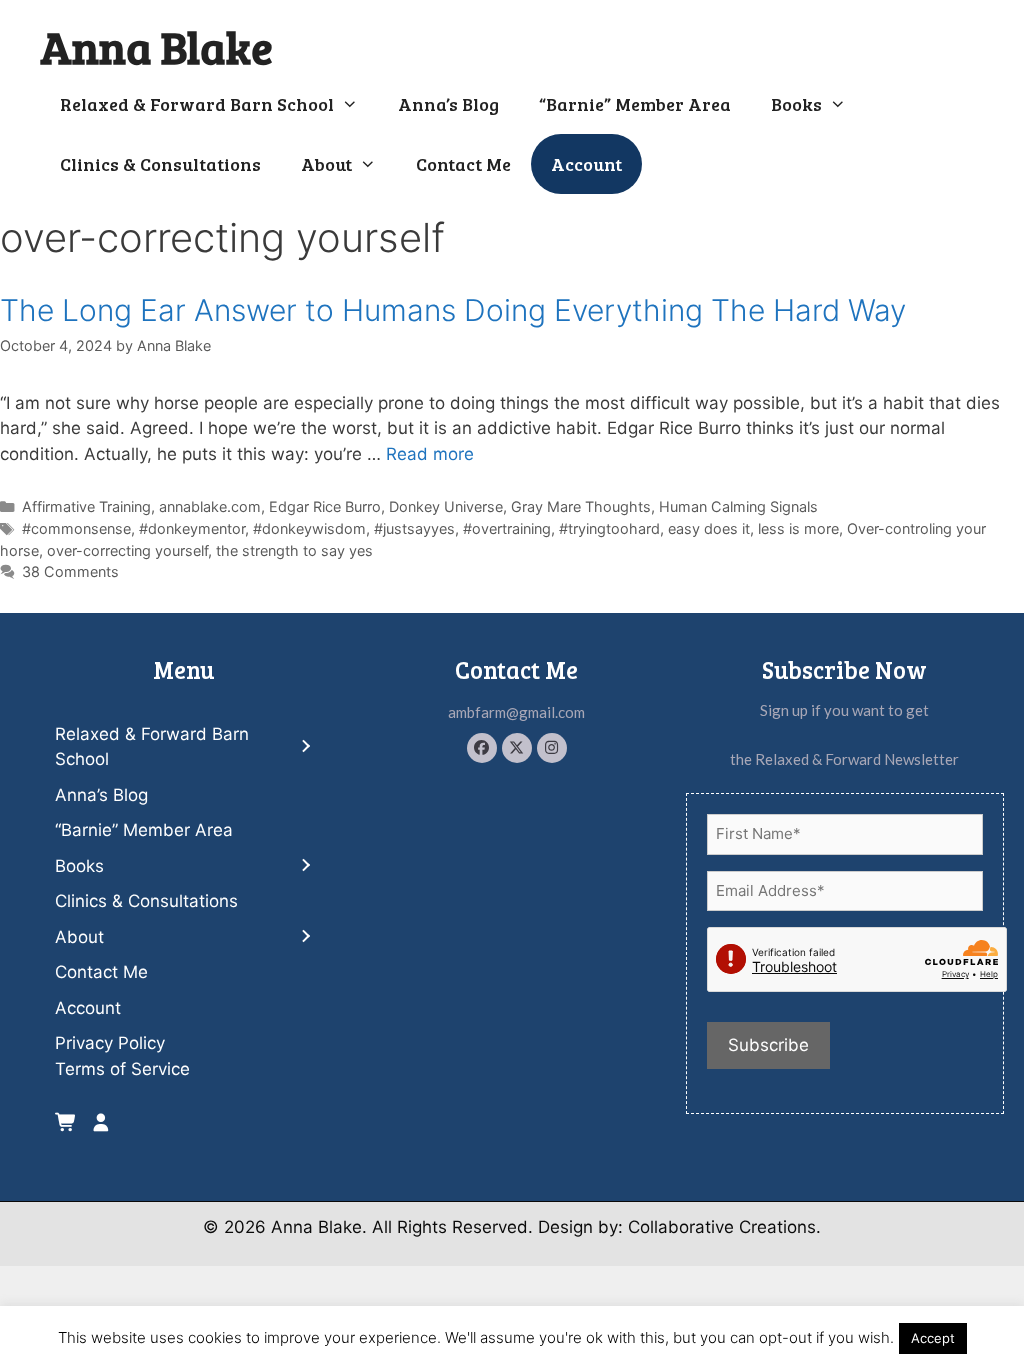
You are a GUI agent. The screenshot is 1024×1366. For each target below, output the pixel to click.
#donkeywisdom (309, 528)
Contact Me (463, 164)
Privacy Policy (110, 1043)
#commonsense (76, 528)
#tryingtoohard (609, 528)
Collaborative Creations (722, 1227)
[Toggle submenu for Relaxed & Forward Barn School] (305, 747)
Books (796, 104)
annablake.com (210, 506)
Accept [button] (933, 1338)
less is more (798, 528)
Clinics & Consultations (160, 164)
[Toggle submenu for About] (305, 937)
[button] (482, 748)
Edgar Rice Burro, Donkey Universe (386, 506)
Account (586, 164)
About (326, 164)
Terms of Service (122, 1069)
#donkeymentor (192, 528)
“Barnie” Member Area (635, 104)
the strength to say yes (294, 550)
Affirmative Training (86, 506)
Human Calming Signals (738, 506)
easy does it (709, 528)
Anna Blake (156, 46)
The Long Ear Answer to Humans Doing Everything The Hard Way (453, 310)
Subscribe (768, 1045)
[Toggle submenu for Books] (305, 866)
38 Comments (70, 571)
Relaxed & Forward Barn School (197, 104)
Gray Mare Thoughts (581, 506)
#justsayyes (414, 528)
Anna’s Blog (448, 104)
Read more (430, 454)
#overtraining (507, 528)
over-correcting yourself (127, 550)
